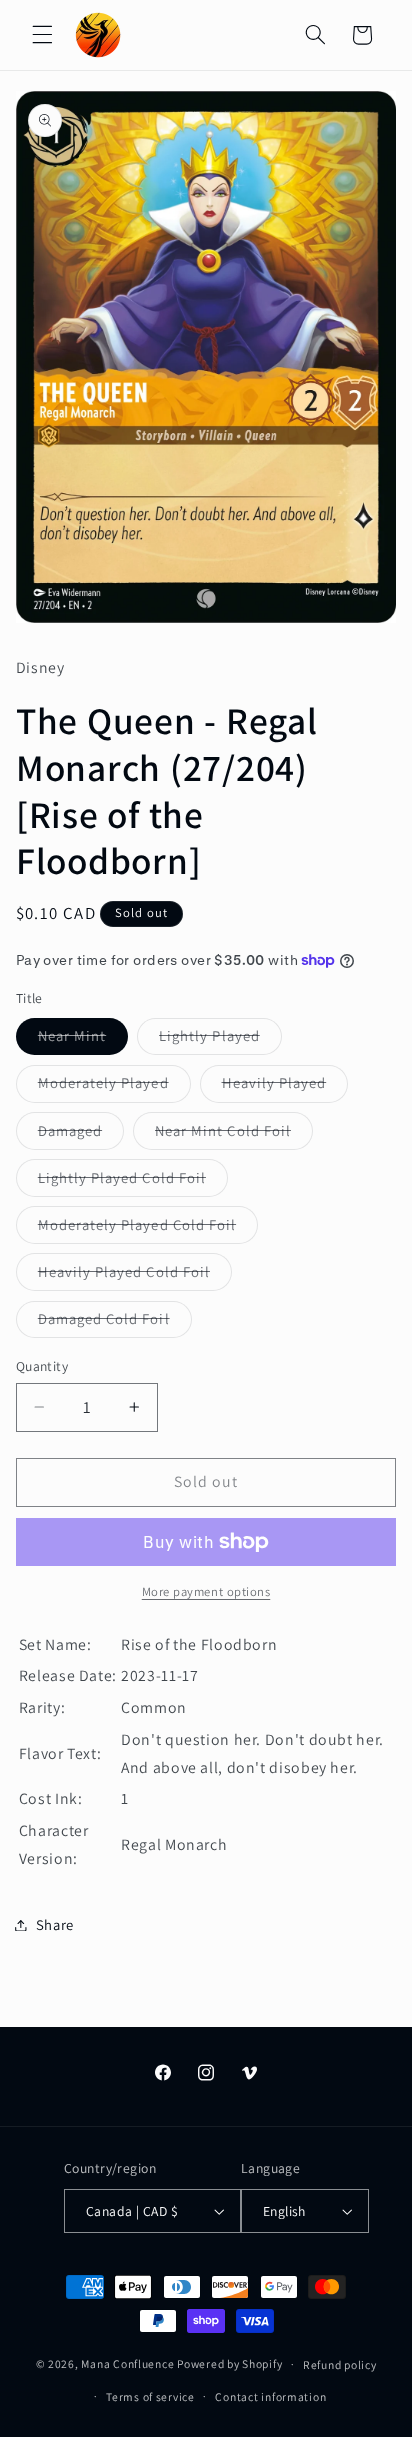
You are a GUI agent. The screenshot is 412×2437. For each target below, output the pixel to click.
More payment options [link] (206, 1591)
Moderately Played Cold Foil (148, 1229)
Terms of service (150, 2396)
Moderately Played (114, 1087)
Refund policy (340, 2364)
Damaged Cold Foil (115, 1323)
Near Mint (83, 1040)
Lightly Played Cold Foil (133, 1182)
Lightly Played (220, 1040)
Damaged (81, 1135)
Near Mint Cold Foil (234, 1135)
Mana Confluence (127, 2363)
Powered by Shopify (229, 2363)
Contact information (270, 2396)
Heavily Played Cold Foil (135, 1276)
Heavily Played (285, 1087)
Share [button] (55, 1924)
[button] (42, 35)
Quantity (42, 1366)
